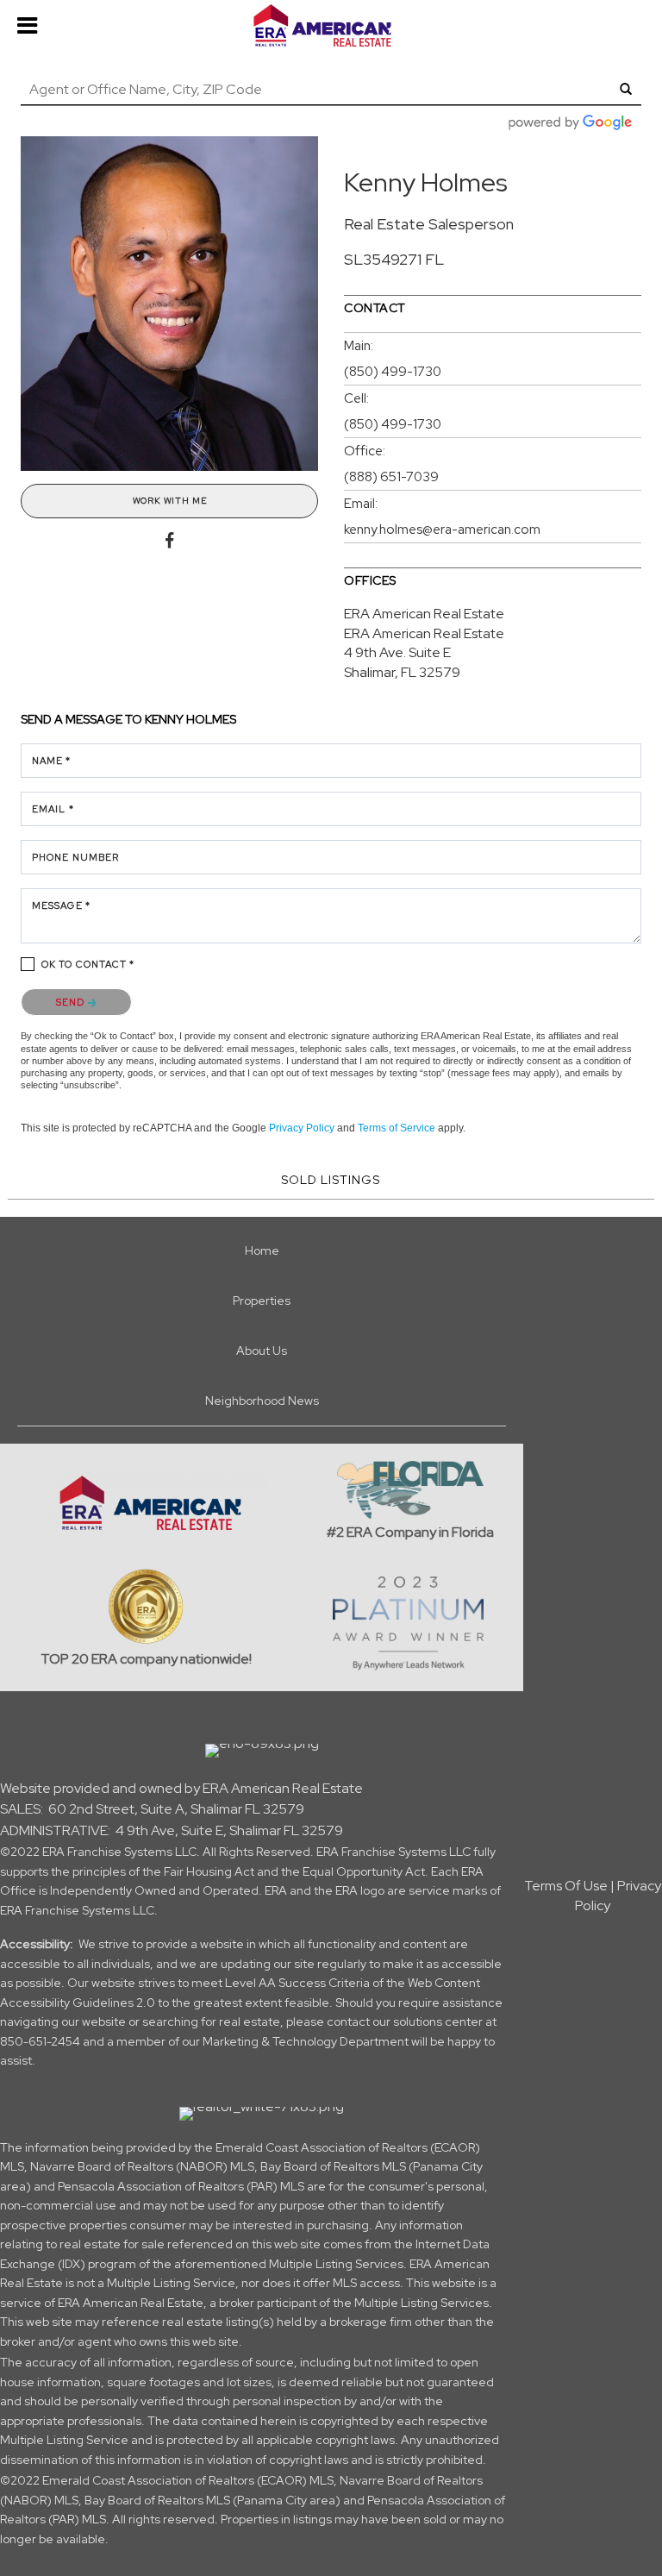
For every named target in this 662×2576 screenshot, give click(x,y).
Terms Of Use (566, 1886)
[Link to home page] (331, 26)
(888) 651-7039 (391, 477)
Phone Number (75, 857)
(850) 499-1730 (393, 372)
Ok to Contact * (88, 964)
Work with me (170, 501)
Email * (53, 809)
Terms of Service (397, 1128)
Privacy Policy (302, 1128)
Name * (52, 761)
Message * (61, 906)
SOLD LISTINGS (331, 1180)
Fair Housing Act (209, 1871)
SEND (72, 1002)
